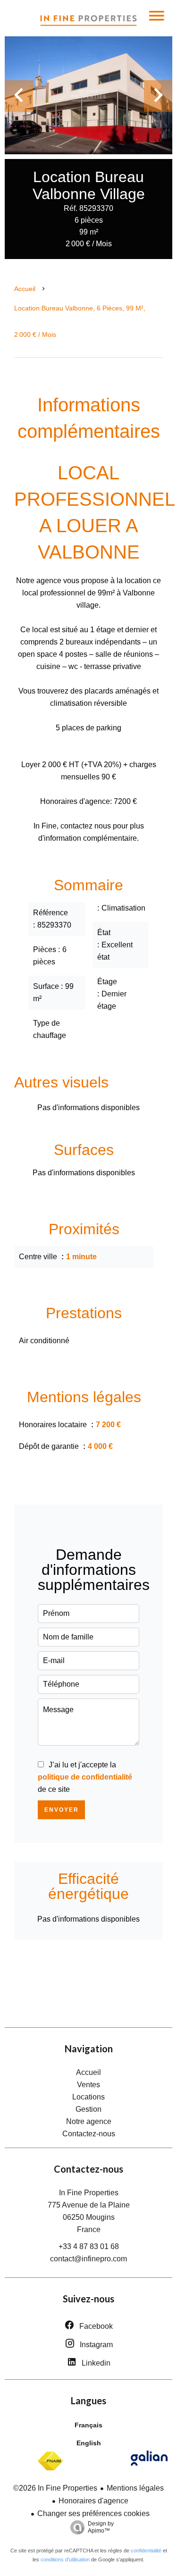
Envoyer (62, 1810)
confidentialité (146, 2551)
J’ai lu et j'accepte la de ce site (85, 1777)
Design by (101, 2527)
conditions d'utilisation (65, 2559)
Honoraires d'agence (93, 2501)
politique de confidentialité (85, 1777)
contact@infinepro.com (88, 2259)
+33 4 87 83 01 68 (89, 2246)
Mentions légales (135, 2488)
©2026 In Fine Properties (55, 2488)
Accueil (25, 289)
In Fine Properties (89, 2193)
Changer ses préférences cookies (93, 2513)
